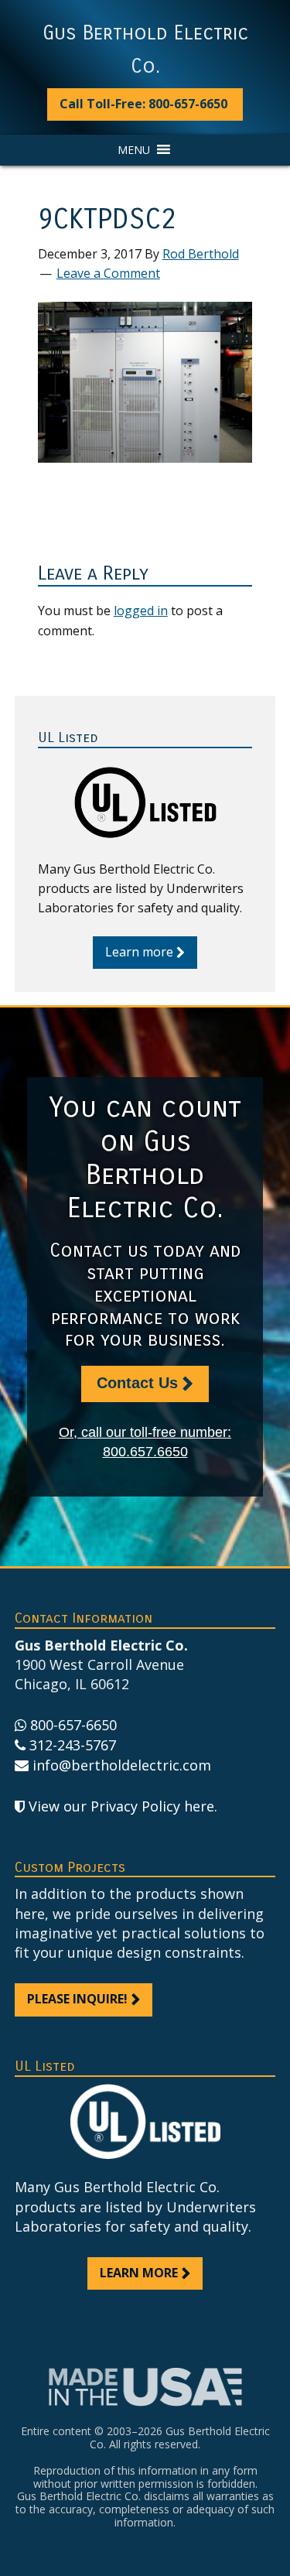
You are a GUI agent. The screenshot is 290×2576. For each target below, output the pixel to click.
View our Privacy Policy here (121, 1806)
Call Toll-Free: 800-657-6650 (143, 104)
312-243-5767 (73, 1745)
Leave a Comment (108, 273)
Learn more (139, 952)
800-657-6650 (73, 1725)
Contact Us (137, 1383)
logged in (141, 611)
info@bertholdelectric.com (122, 1765)
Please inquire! (77, 1999)
